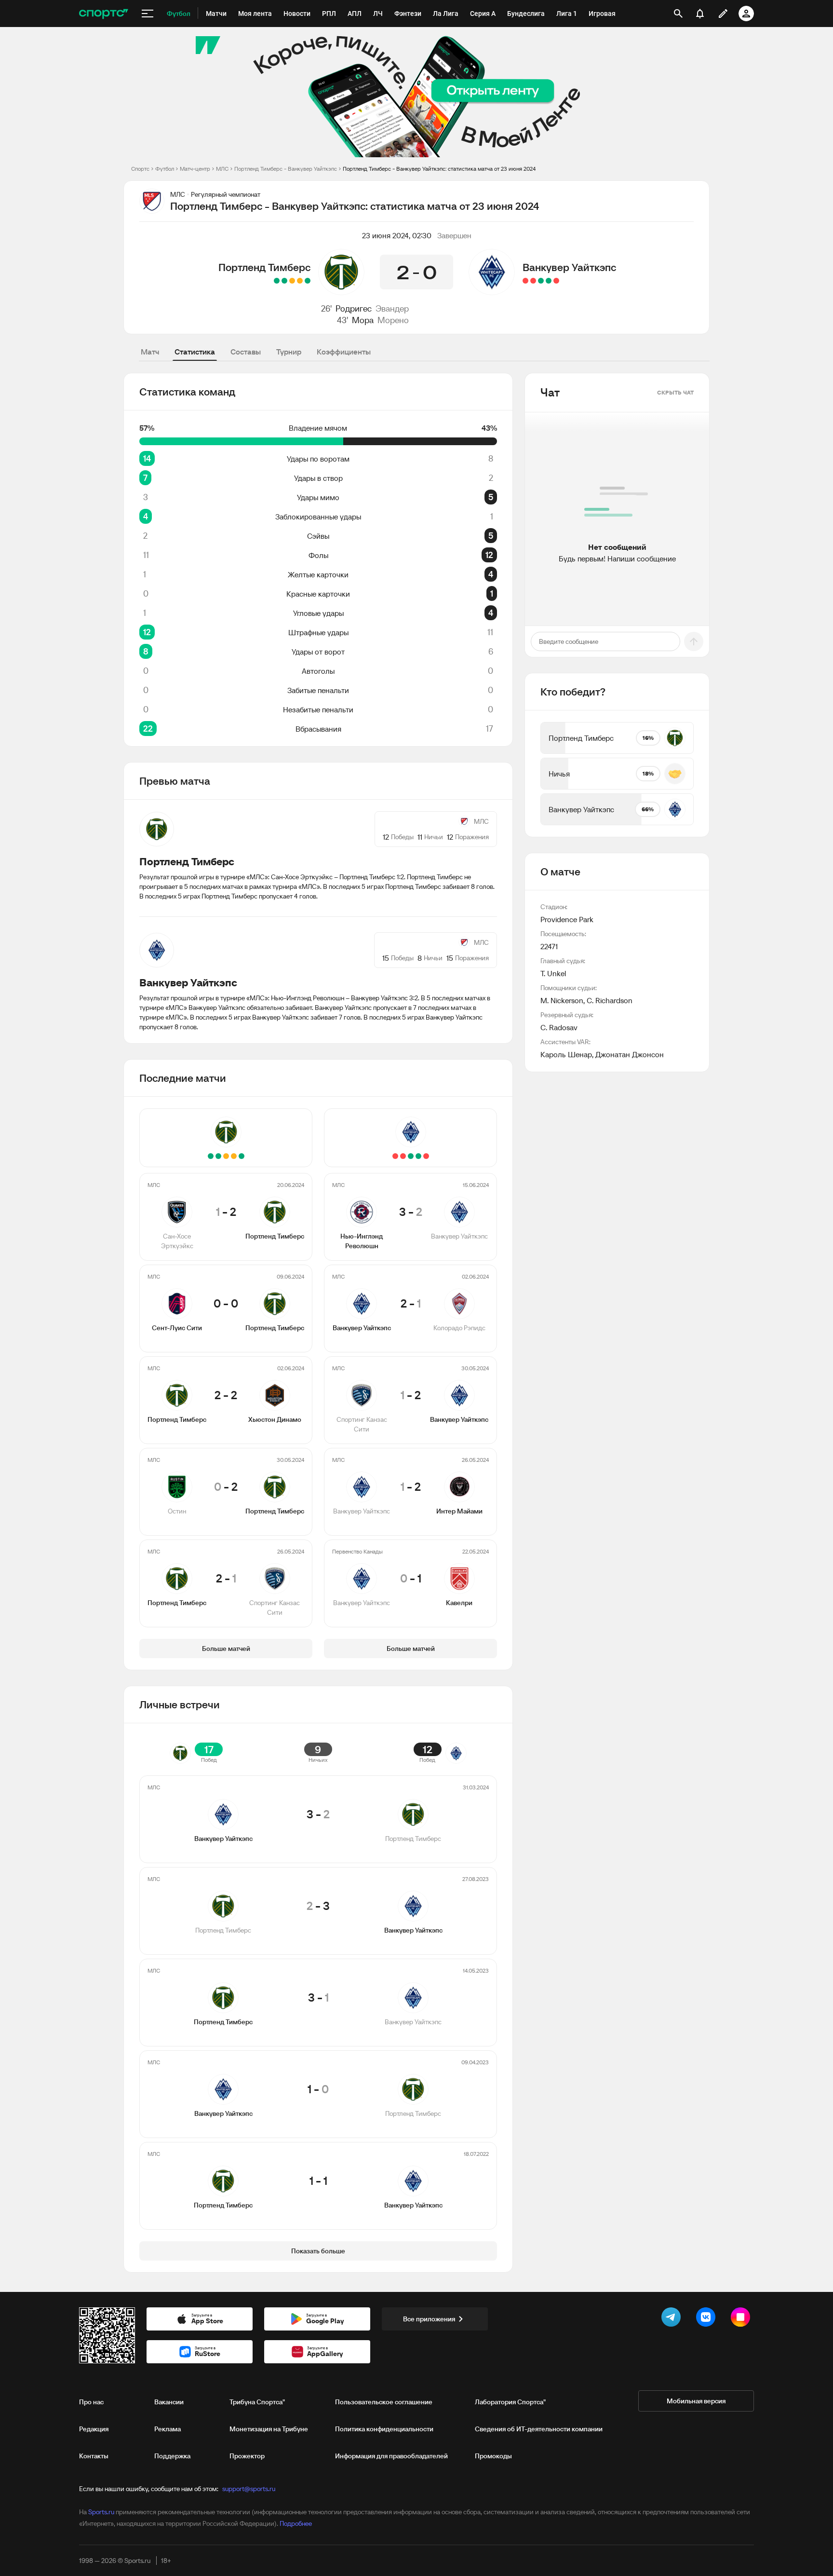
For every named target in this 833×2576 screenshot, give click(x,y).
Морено (393, 320)
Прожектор (247, 2456)
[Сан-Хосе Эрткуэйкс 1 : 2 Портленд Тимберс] (308, 281)
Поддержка (172, 2456)
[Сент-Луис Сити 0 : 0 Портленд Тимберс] (300, 281)
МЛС (222, 169)
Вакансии (169, 2402)
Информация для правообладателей (391, 2456)
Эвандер (392, 308)
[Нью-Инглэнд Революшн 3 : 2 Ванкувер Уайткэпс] (556, 281)
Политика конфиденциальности (384, 2429)
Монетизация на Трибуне (269, 2429)
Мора (363, 320)
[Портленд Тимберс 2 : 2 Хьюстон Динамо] (292, 281)
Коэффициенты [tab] (344, 352)
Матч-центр (195, 169)
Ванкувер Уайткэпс (569, 267)
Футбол (165, 169)
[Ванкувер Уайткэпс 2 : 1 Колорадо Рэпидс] (549, 281)
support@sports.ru (249, 2489)
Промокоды (493, 2456)
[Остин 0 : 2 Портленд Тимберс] (284, 281)
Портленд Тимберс (264, 267)
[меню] (148, 14)
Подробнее (296, 2523)
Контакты (94, 2456)
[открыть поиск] (678, 14)
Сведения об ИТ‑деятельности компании (539, 2429)
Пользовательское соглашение (384, 2402)
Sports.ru (101, 2512)
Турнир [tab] (289, 352)
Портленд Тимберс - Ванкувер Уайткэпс (286, 169)
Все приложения (429, 2319)
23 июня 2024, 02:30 (397, 235)
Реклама (168, 2429)
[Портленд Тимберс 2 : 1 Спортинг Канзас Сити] (277, 281)
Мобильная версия (696, 2401)
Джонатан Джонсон (630, 1054)
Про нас (91, 2402)
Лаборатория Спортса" (510, 2402)
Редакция (94, 2429)
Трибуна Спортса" (257, 2402)
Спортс (140, 169)
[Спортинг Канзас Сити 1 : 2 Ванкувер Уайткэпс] (541, 281)
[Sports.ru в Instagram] (742, 2319)
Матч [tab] (150, 352)
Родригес (354, 308)
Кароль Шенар (566, 1054)
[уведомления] (700, 14)
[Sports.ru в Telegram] (673, 2319)
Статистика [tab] (195, 352)
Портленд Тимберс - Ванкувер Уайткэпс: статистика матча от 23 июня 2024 (439, 169)
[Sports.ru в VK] (708, 2319)
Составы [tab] (246, 352)
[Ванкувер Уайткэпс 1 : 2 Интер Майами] (533, 281)
